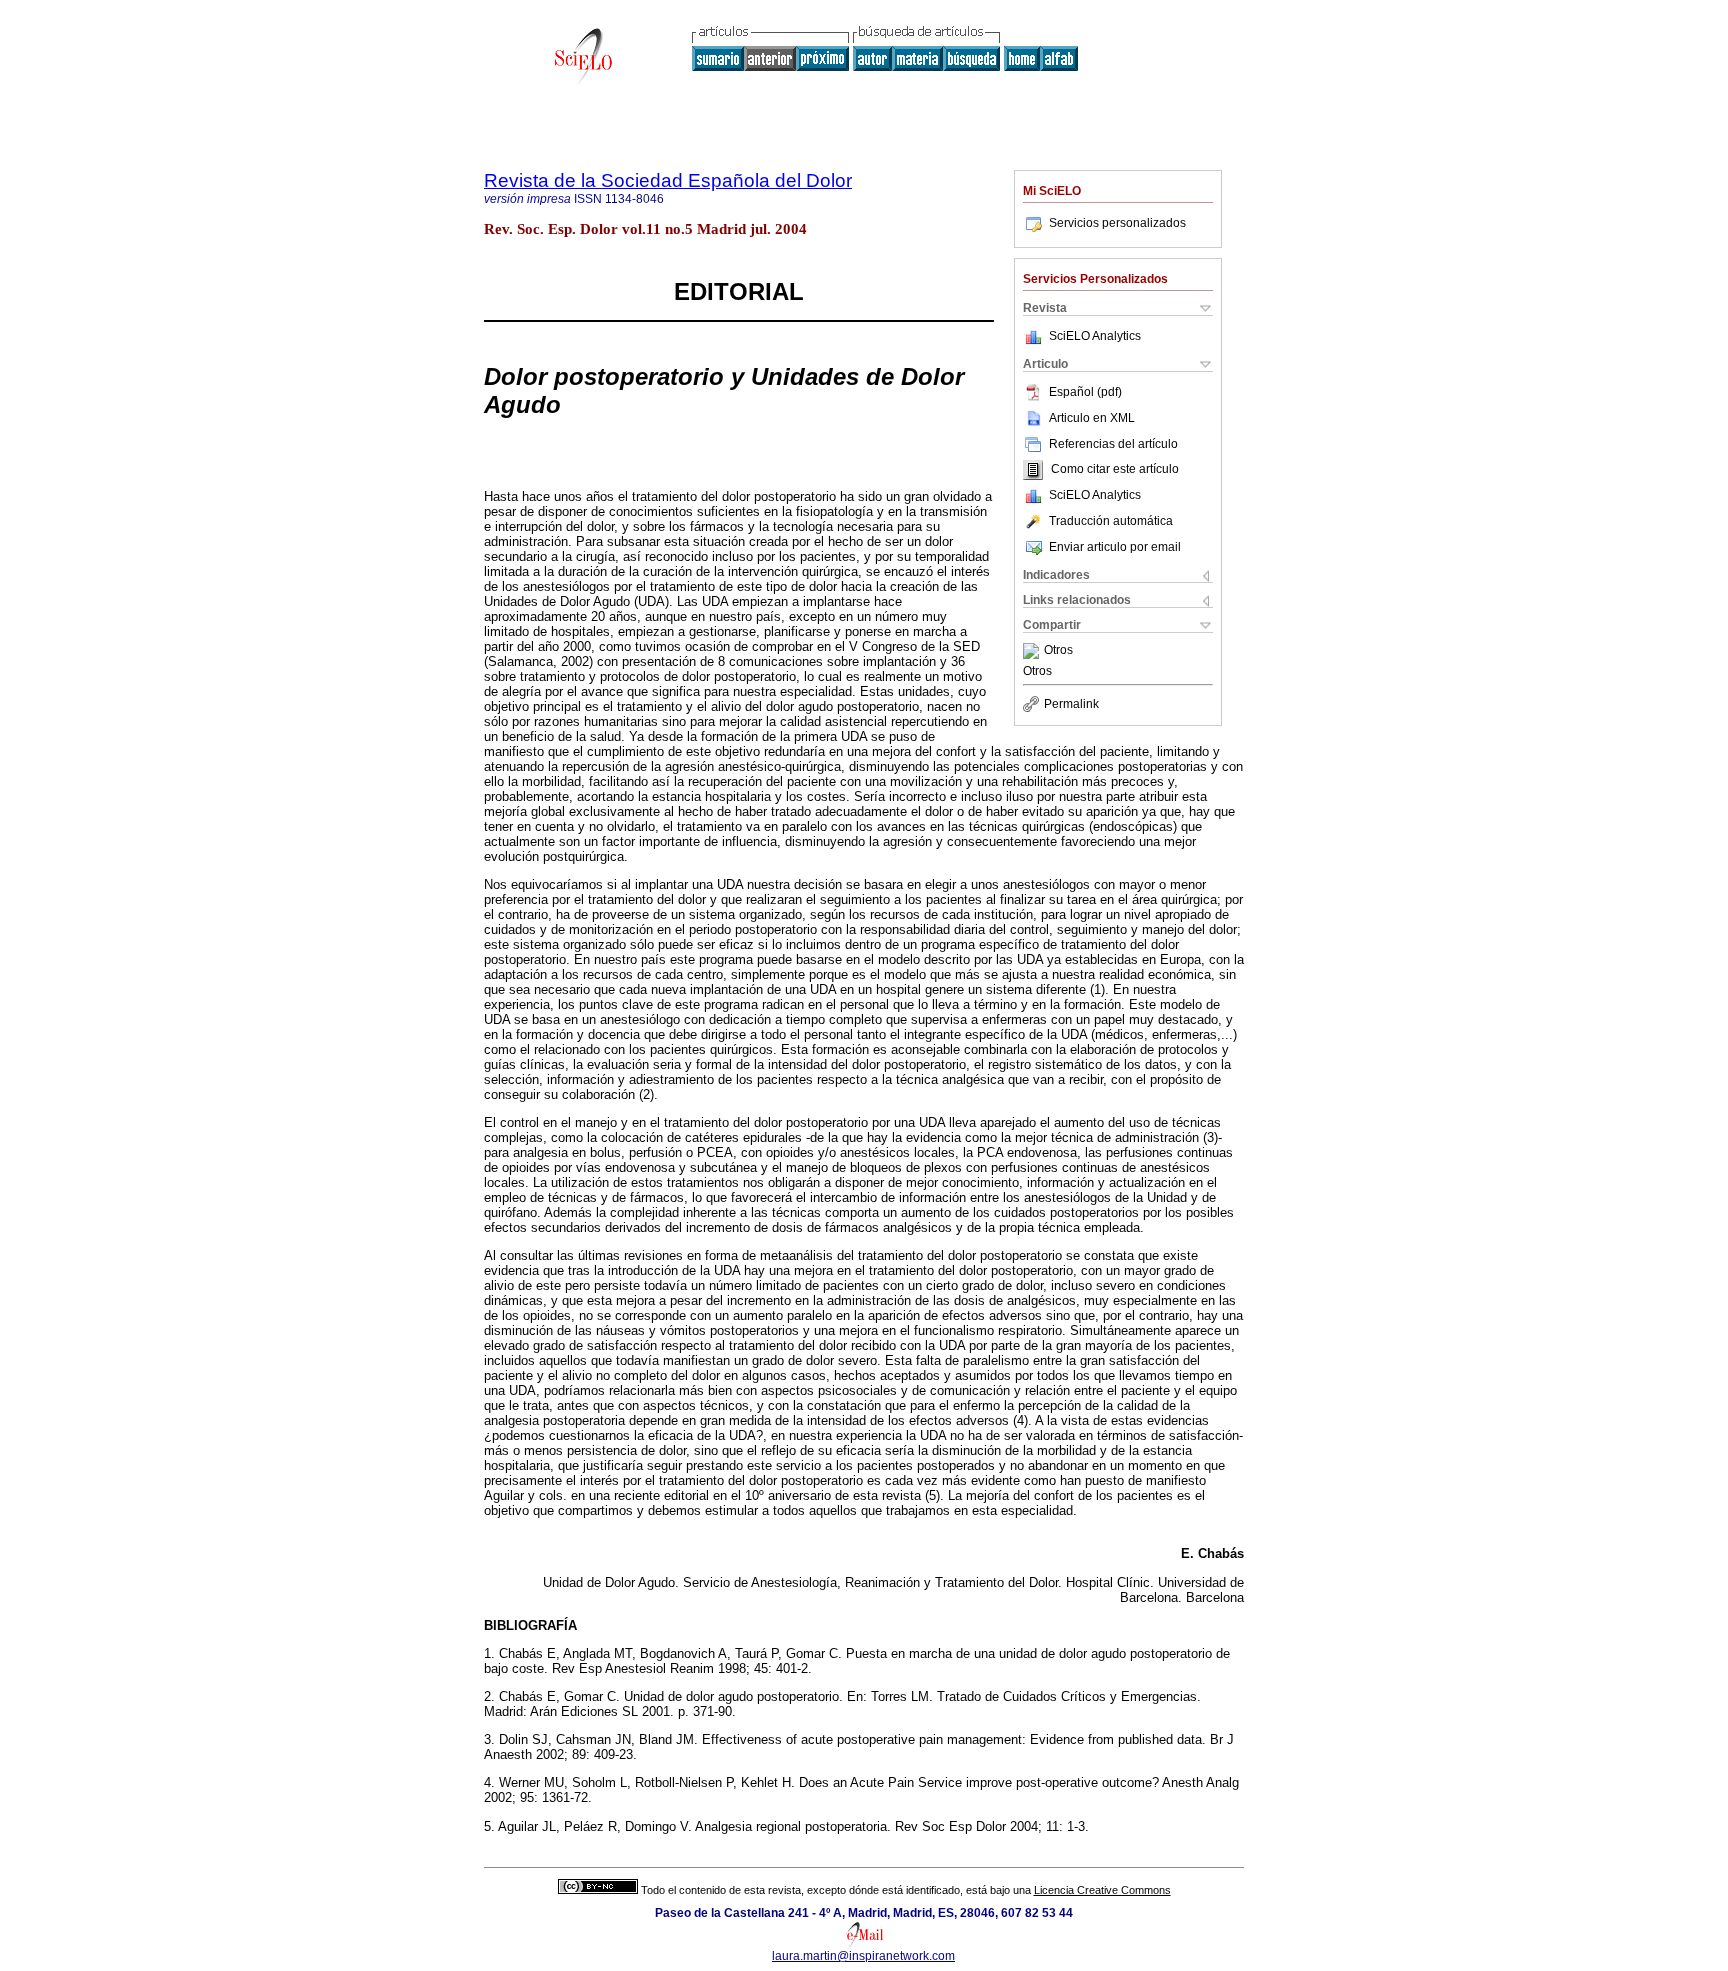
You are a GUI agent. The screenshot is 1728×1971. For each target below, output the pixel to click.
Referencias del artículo (1113, 444)
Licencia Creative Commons (1102, 1890)
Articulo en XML (1092, 418)
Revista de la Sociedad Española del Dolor (668, 180)
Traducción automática (1111, 521)
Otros (1058, 651)
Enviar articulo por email (1115, 547)
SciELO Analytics (1095, 336)
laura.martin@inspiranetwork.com (863, 1956)
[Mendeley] (1033, 651)
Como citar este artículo (1115, 470)
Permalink (1071, 704)
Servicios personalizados (1117, 223)
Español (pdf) (1085, 392)
